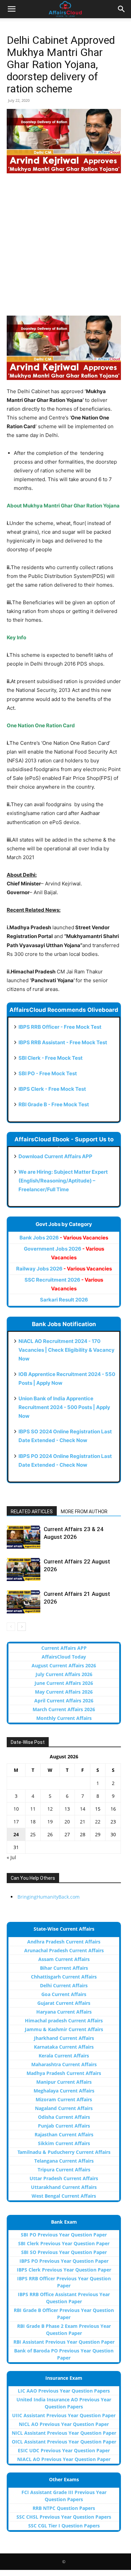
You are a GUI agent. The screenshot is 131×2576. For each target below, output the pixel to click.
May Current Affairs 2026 (64, 1692)
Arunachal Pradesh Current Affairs (64, 1950)
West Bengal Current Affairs (64, 2196)
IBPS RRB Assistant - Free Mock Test (63, 1042)
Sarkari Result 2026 (64, 1300)
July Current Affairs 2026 (64, 1674)
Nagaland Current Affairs (64, 2108)
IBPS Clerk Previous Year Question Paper (64, 2270)
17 (16, 1822)
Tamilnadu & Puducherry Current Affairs (64, 2152)
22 (98, 1822)
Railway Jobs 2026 (64, 1269)
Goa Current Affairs (64, 1994)
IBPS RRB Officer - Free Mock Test (60, 1027)
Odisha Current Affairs (64, 2117)
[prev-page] (11, 1627)
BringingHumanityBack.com (49, 1897)
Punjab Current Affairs (64, 2126)
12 (50, 1809)
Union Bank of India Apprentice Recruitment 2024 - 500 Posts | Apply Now (64, 1407)
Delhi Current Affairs (64, 1985)
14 (83, 1809)
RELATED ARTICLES (32, 1512)
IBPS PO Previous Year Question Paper (64, 2261)
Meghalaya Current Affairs (64, 2091)
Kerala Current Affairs (64, 2056)
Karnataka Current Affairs (64, 2047)
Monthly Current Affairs (64, 1718)
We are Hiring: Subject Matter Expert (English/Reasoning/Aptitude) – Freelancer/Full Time (63, 1181)
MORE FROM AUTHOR (84, 1512)
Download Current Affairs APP (55, 1156)
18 (33, 1822)
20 (67, 1822)
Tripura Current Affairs (64, 2170)
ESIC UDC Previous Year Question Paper (64, 2450)
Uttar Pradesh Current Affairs (64, 2178)
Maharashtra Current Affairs (64, 2064)
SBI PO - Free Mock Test (48, 1073)
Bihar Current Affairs (64, 1968)
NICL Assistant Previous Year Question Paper (64, 2433)
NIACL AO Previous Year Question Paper (64, 2459)
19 (50, 1822)
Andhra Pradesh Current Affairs (64, 1942)
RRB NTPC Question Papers (64, 2508)
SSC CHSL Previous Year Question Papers (64, 2517)
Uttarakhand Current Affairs (64, 2187)
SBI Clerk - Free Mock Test (51, 1058)
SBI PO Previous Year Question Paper (64, 2235)
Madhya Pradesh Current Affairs (64, 2073)
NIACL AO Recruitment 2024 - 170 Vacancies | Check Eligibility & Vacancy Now (67, 1350)
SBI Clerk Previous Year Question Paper (64, 2243)
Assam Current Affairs (64, 1959)
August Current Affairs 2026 (64, 1665)
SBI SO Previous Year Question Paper (64, 2252)
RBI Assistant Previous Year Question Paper (64, 2342)
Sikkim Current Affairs (64, 2143)
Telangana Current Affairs (64, 2161)
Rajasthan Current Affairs (64, 2134)
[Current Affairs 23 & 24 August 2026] (24, 1537)
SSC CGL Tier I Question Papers (64, 2526)
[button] (11, 9)
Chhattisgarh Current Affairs (64, 1977)
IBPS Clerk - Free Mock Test (52, 1089)
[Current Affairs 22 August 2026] (24, 1569)
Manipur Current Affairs (64, 2082)
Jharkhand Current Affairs (64, 2038)
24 (16, 1834)
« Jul (11, 1857)
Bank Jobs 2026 (64, 1238)
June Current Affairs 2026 (64, 1683)
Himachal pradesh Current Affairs (64, 2021)
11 (33, 1809)
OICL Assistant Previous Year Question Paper (64, 2442)
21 (83, 1822)
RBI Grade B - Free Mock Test (54, 1104)
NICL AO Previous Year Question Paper (64, 2424)
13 (67, 1809)
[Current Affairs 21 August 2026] (24, 1602)
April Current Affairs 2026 (64, 1701)
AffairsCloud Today (64, 1657)
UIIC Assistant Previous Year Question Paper (64, 2415)
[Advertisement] (65, 248)
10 (16, 1809)
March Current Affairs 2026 (64, 1709)
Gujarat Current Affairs (64, 2003)
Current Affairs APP (64, 1648)
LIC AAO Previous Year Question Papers (64, 2391)
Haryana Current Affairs (64, 2012)
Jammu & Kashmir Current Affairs (64, 2029)
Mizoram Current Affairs (64, 2099)
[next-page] (22, 1627)
